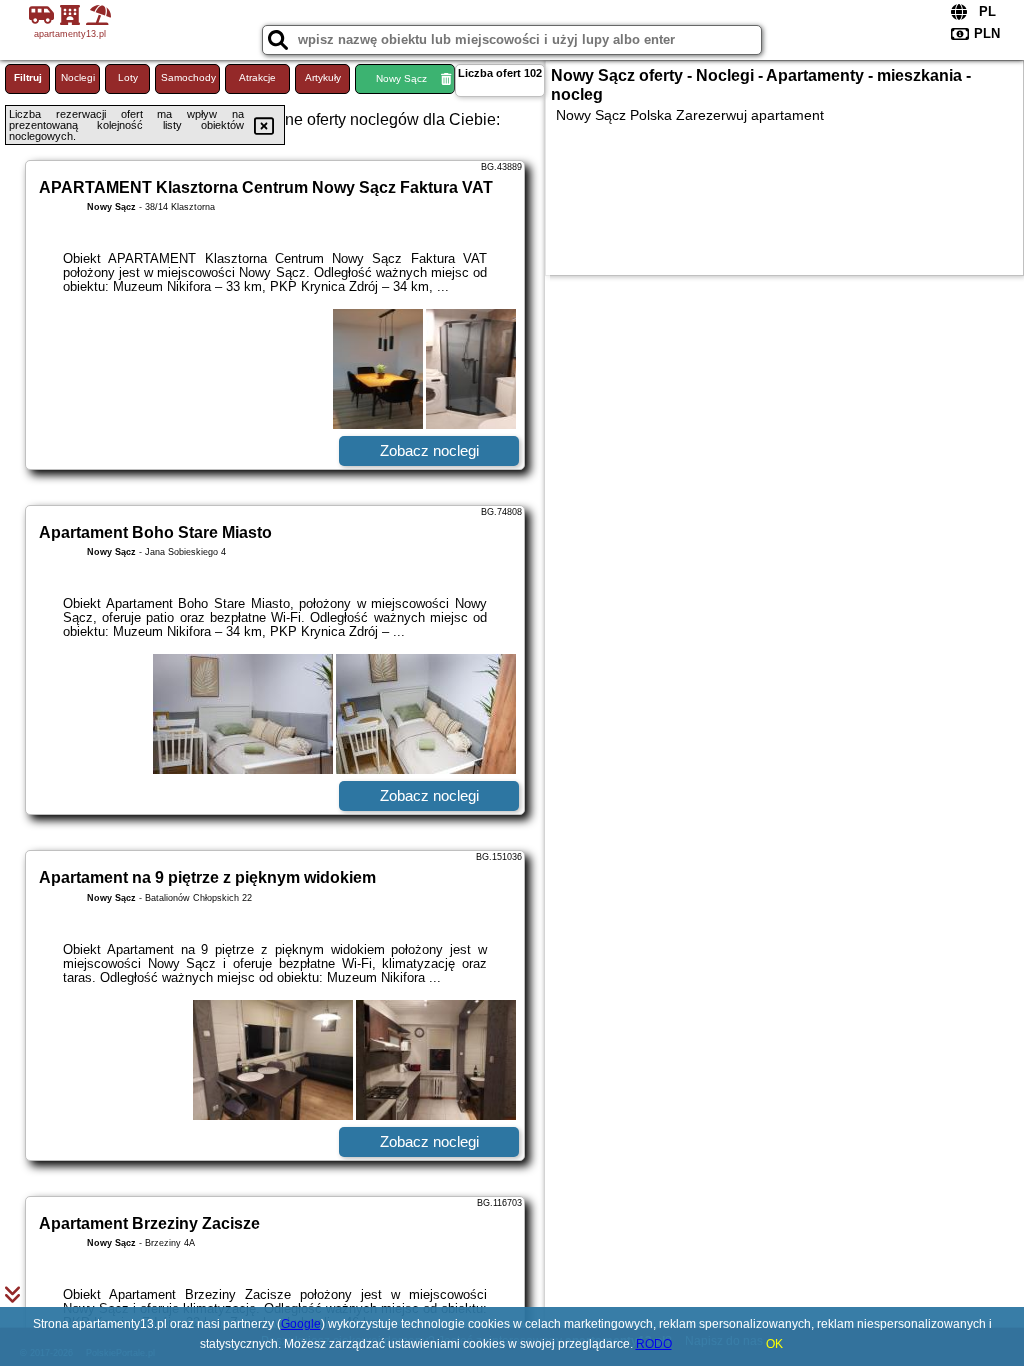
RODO (654, 1344)
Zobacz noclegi (429, 450)
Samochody (188, 77)
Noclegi (78, 77)
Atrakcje (257, 77)
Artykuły (323, 77)
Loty (128, 77)
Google (301, 1324)
